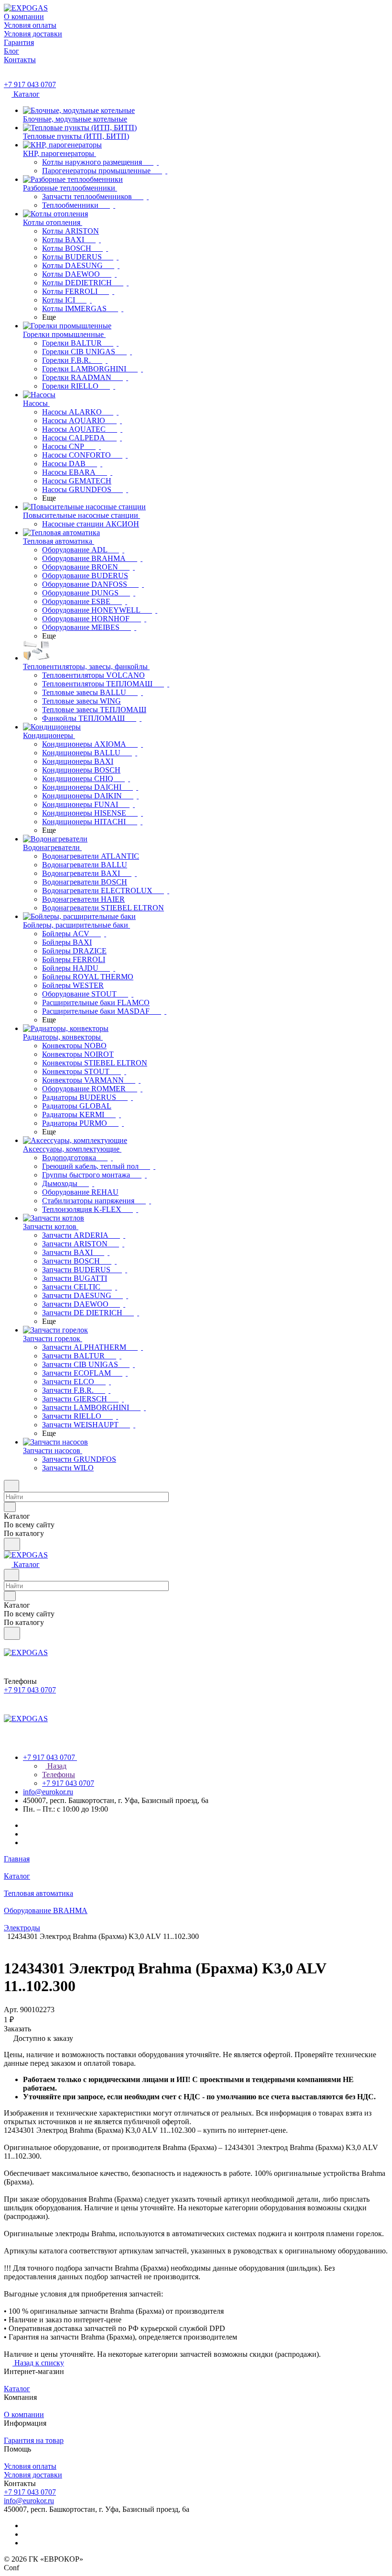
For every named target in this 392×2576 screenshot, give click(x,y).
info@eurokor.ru (48, 1792)
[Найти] (12, 1544)
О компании (24, 2414)
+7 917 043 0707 (30, 84)
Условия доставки (33, 2475)
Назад (56, 1766)
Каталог (17, 2389)
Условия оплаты (30, 2466)
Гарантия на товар (34, 2440)
